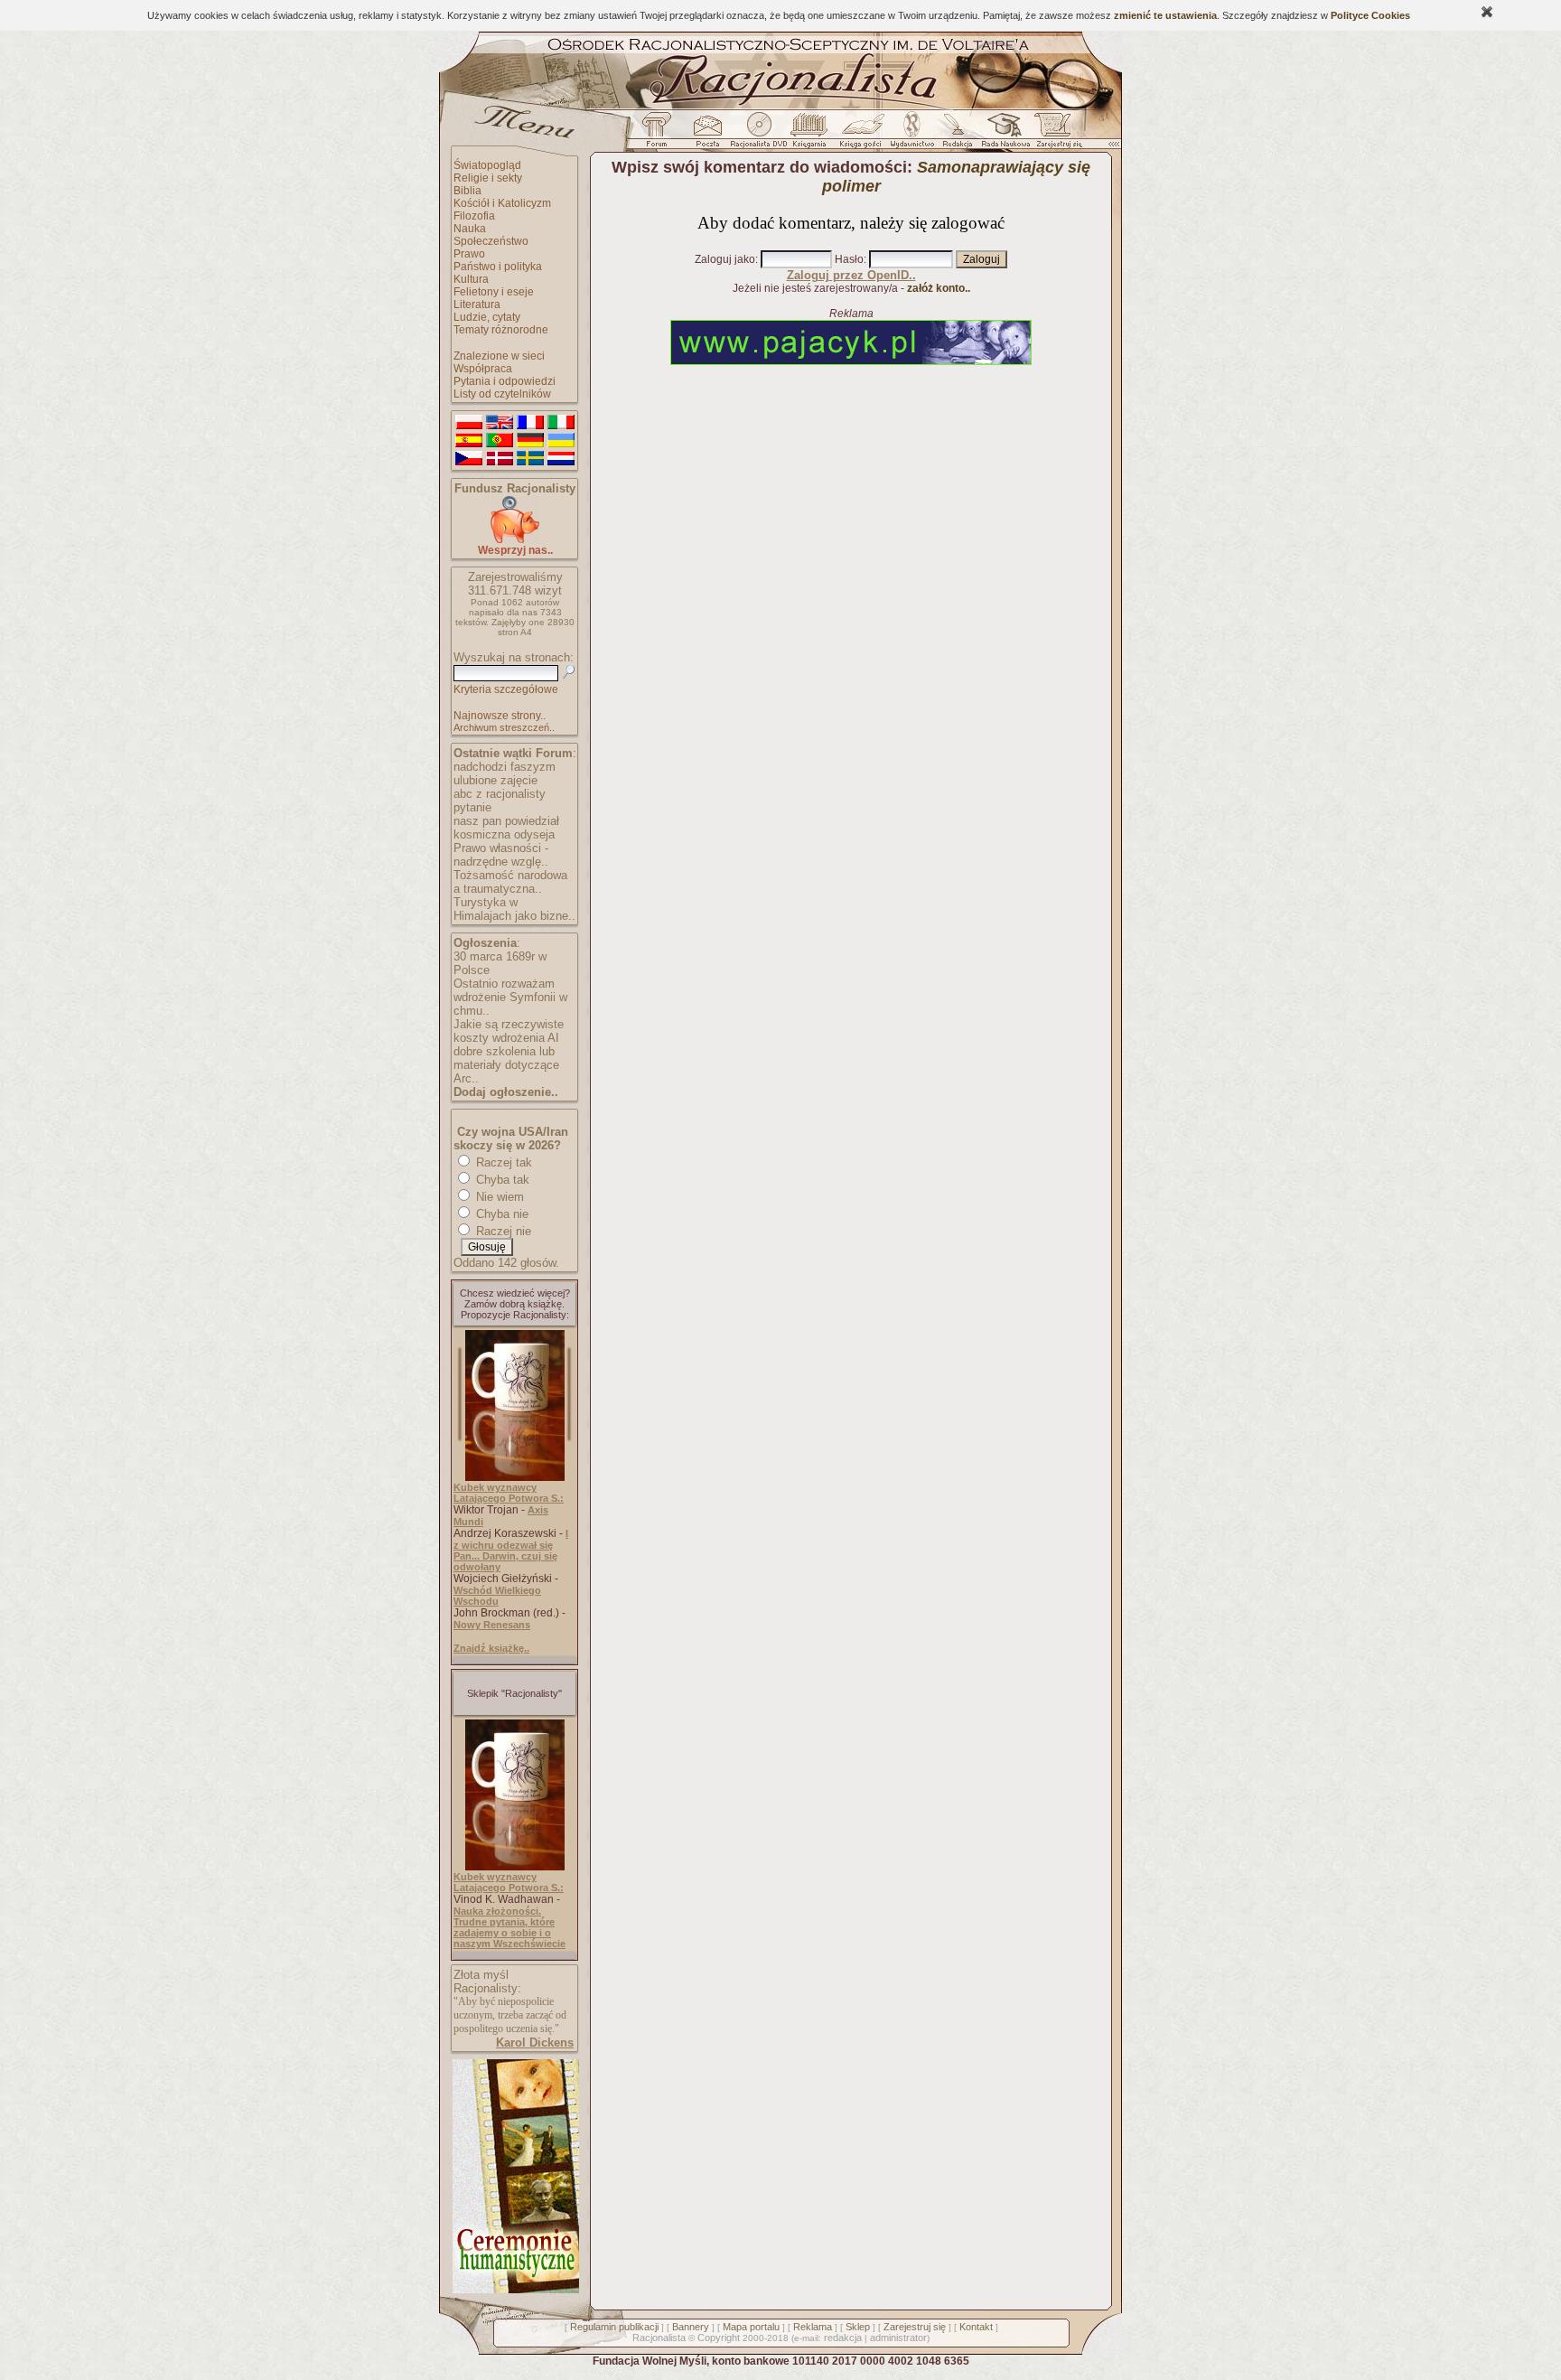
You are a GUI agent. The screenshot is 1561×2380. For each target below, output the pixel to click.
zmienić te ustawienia (1165, 15)
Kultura (471, 279)
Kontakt (976, 2327)
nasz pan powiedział (506, 821)
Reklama (813, 2327)
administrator (898, 2338)
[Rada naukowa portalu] (1003, 135)
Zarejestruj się (915, 2327)
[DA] (500, 459)
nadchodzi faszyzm (505, 767)
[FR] (530, 423)
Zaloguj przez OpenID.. (851, 275)
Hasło (849, 259)
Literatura (477, 305)
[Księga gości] (864, 135)
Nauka (470, 229)
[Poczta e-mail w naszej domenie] (707, 135)
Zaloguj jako (725, 259)
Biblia (467, 191)
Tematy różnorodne (501, 330)
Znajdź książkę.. (491, 1648)
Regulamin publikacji (614, 2327)
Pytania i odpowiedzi (505, 381)
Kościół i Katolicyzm (502, 203)
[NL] (561, 459)
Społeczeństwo (491, 241)
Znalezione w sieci (499, 356)
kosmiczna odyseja (504, 834)
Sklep (858, 2327)
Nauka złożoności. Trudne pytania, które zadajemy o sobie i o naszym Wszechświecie (509, 1927)
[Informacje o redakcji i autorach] (956, 135)
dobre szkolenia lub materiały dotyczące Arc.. (506, 1065)
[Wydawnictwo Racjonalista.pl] (911, 135)
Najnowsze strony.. (500, 716)
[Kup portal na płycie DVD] (759, 135)
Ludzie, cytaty (487, 317)
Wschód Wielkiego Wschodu (497, 1596)
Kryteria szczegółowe (506, 689)
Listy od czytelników (502, 394)
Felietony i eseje (494, 292)
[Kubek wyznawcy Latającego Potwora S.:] (515, 1477)
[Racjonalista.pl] (780, 107)
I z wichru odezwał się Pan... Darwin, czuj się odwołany (511, 1550)
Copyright (719, 2338)
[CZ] (469, 459)
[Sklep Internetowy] (811, 135)
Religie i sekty (488, 178)
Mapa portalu (751, 2327)
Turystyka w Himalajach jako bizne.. (514, 909)
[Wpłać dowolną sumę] (515, 540)
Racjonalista (659, 2338)
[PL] (469, 423)
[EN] (500, 423)
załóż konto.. (939, 288)
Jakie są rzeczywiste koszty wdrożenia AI (509, 1031)
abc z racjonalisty (500, 794)
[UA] (561, 441)
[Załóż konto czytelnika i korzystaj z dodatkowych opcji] (1054, 135)
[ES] (469, 441)
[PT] (500, 441)
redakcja (843, 2338)
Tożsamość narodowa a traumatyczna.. (510, 882)
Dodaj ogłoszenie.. (506, 1092)
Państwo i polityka (498, 267)
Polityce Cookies (1370, 15)
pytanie (472, 807)
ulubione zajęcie (495, 780)
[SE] (530, 459)
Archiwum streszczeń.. (504, 727)
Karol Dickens (535, 2043)
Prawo (469, 254)
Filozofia (474, 216)
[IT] (561, 423)
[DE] (530, 441)
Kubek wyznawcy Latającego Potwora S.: (509, 1493)
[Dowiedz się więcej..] (514, 2290)
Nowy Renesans (492, 1625)
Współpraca (483, 369)
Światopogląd (487, 165)
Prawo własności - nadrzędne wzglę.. (501, 855)
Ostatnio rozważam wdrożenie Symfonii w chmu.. (510, 997)
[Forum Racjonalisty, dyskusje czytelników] (660, 135)
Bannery (691, 2327)
